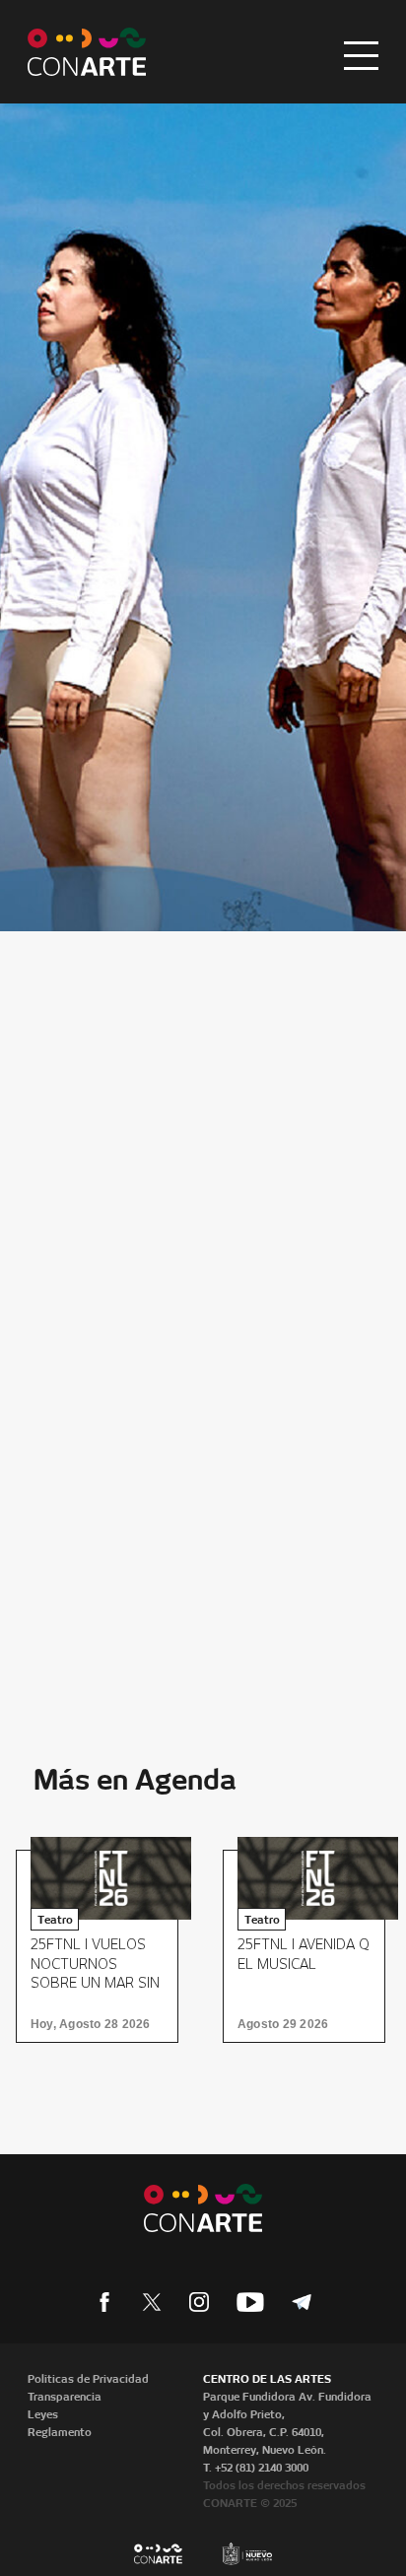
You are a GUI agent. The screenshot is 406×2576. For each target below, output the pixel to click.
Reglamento (60, 2432)
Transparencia (65, 2397)
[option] (103, 1946)
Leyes (43, 2414)
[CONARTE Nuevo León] (87, 52)
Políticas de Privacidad (88, 2379)
